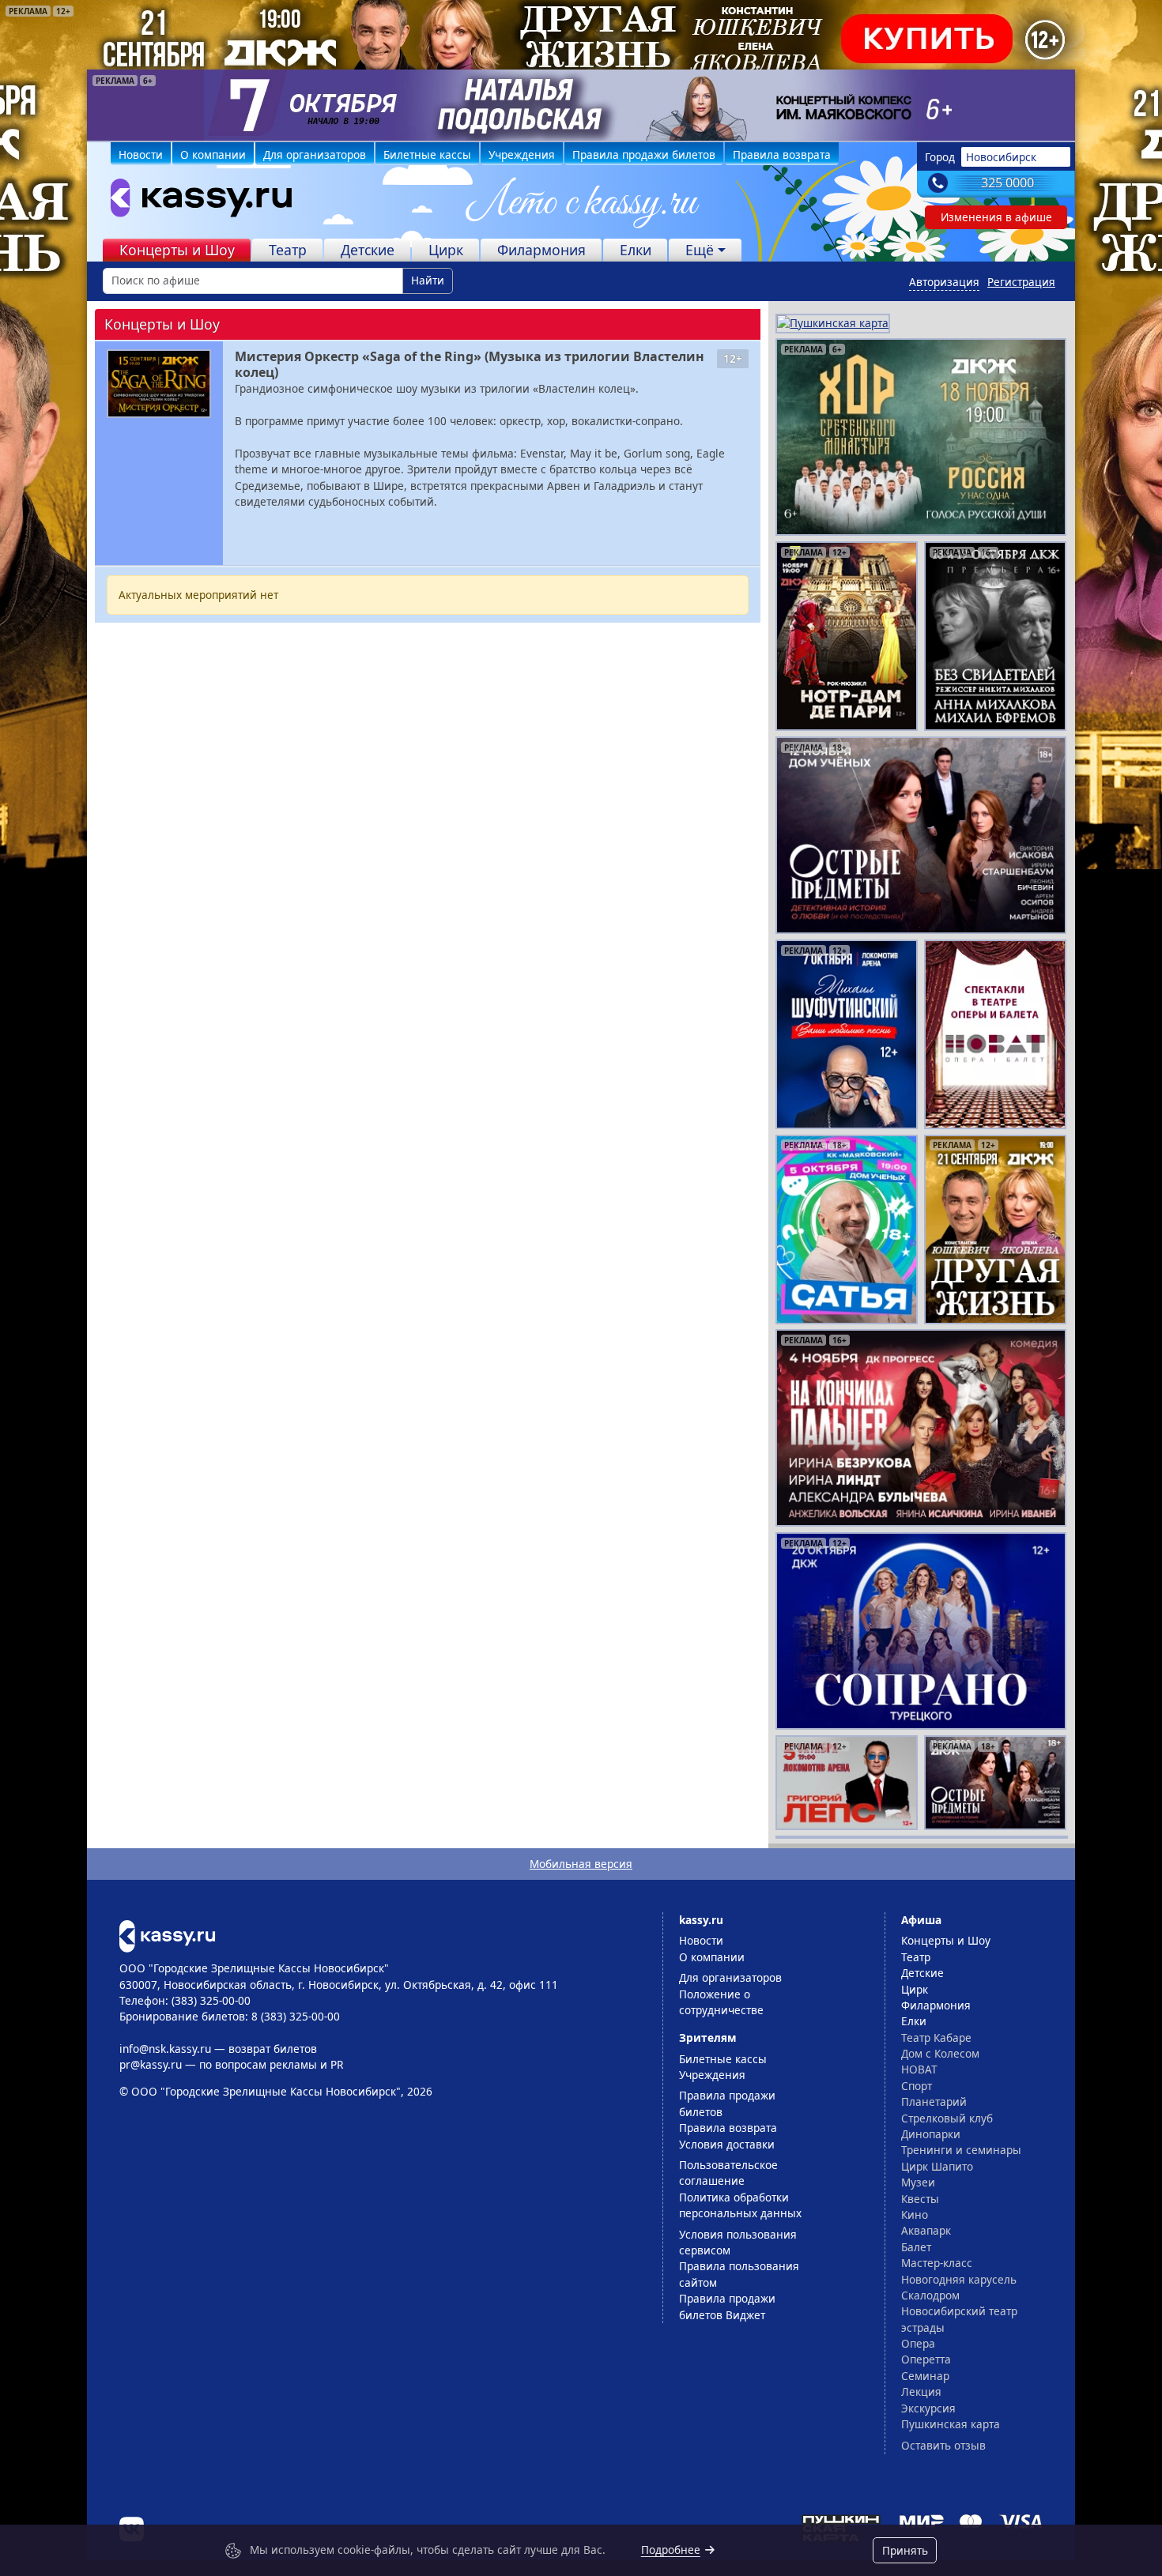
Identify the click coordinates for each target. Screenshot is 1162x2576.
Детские (368, 250)
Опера (918, 2343)
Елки (636, 250)
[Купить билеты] (167, 1935)
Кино (915, 2214)
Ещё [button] (700, 250)
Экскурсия (928, 2408)
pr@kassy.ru (151, 2064)
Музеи (918, 2182)
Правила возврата (782, 154)
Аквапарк (926, 2230)
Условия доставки (727, 2144)
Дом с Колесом (940, 2053)
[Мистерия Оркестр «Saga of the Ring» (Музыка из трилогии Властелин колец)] (159, 384)
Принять (905, 2550)
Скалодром (930, 2295)
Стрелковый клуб (947, 2118)
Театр (288, 250)
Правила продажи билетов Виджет (727, 2306)
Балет (916, 2247)
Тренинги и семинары (961, 2150)
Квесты (920, 2199)
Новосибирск (1001, 157)
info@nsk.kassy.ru (165, 2049)
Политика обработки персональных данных (740, 2205)
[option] (581, 105)
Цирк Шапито (937, 2166)
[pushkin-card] (833, 322)
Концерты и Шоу (177, 250)
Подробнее (671, 2550)
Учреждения (522, 154)
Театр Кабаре (936, 2037)
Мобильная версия (581, 1864)
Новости (141, 154)
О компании (213, 154)
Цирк (446, 250)
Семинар (925, 2376)
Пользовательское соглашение (728, 2173)
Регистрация (1021, 282)
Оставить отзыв (943, 2445)
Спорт (917, 2086)
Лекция (921, 2391)
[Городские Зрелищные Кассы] (194, 201)
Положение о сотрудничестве (721, 2002)
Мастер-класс (937, 2263)
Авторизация (944, 282)
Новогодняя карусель (959, 2279)
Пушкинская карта (951, 2424)
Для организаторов (315, 154)
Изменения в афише (996, 217)
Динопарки (931, 2134)
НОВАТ (919, 2069)
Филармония (541, 250)
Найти (428, 280)
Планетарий (934, 2101)
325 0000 (1007, 183)
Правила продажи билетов (644, 154)
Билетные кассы (427, 154)
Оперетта (926, 2359)
